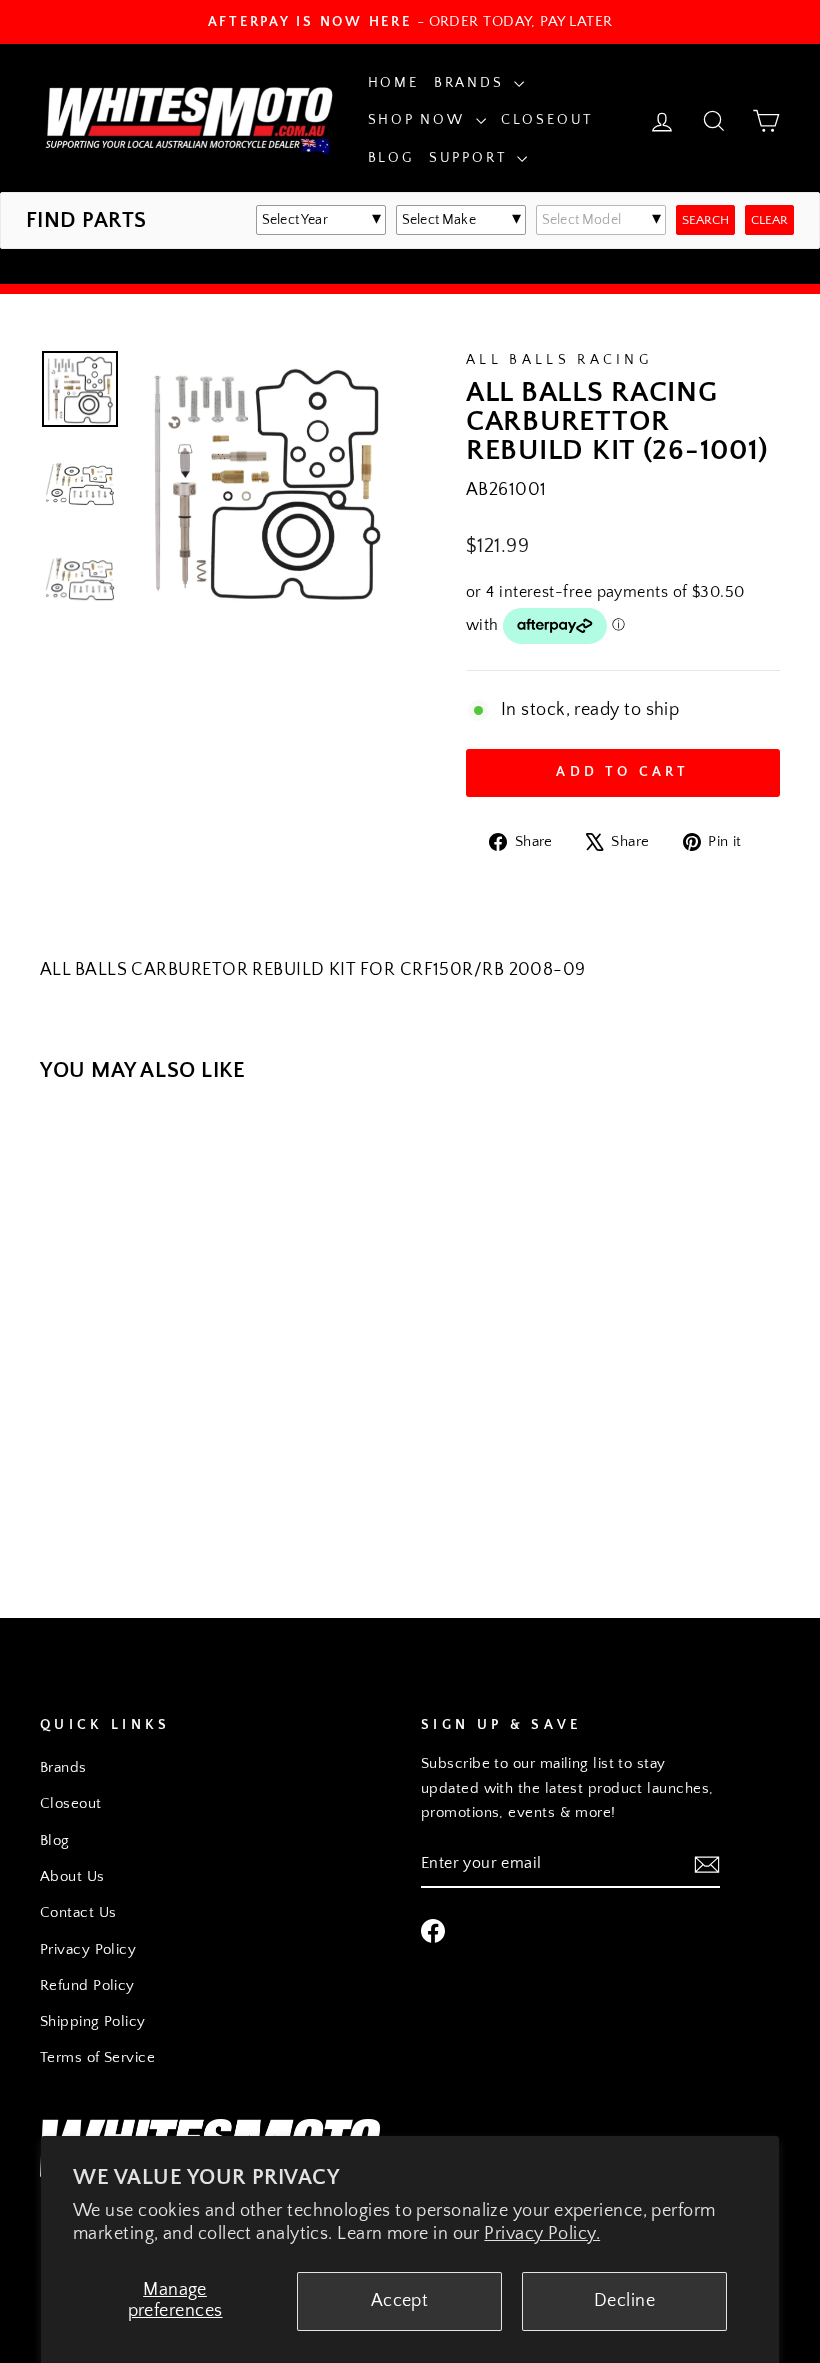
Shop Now (419, 120)
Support (470, 158)
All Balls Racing (559, 360)
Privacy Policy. (542, 2234)
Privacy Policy (88, 1949)
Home (393, 83)
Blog (391, 158)
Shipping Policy (93, 2021)
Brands (472, 83)
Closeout (547, 120)
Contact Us (78, 1912)
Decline (624, 2301)
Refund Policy (87, 1985)
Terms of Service (97, 2057)
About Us (72, 1876)
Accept (400, 2301)
